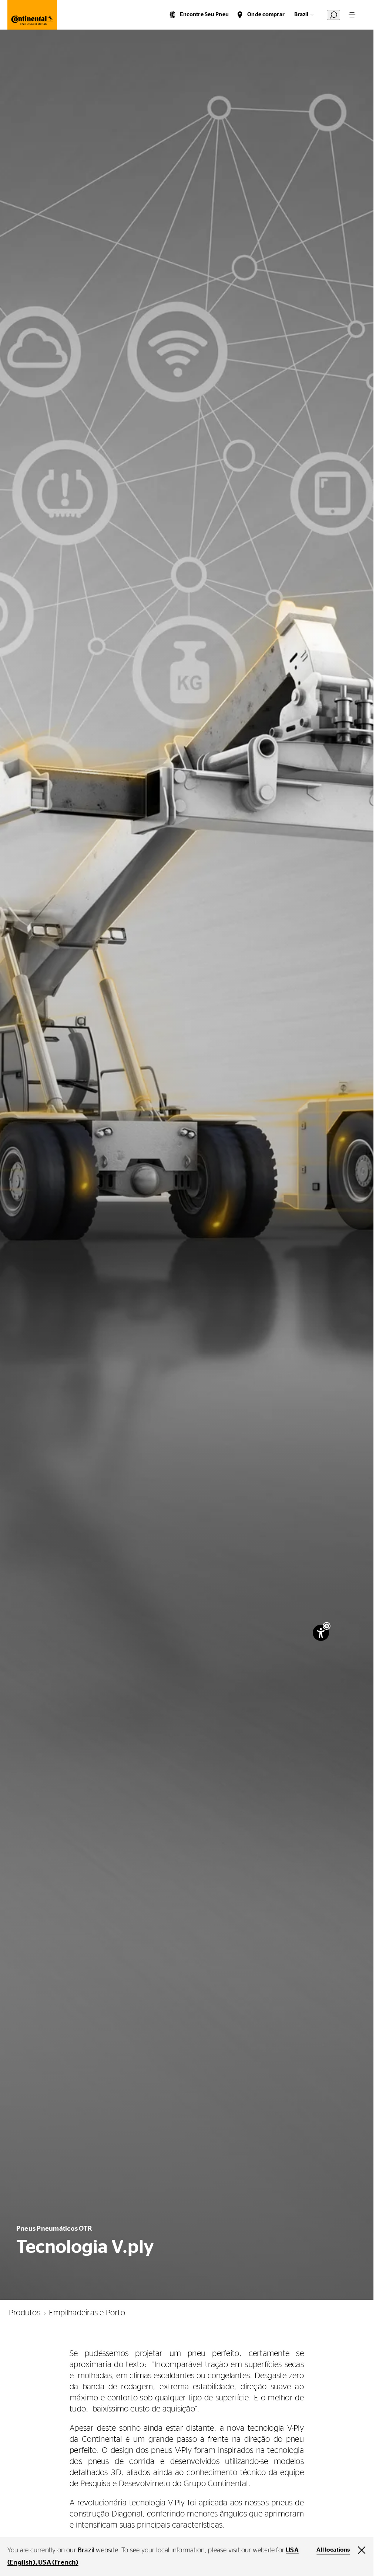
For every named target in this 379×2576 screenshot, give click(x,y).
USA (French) (58, 2563)
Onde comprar (266, 15)
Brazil (301, 15)
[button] (327, 1626)
